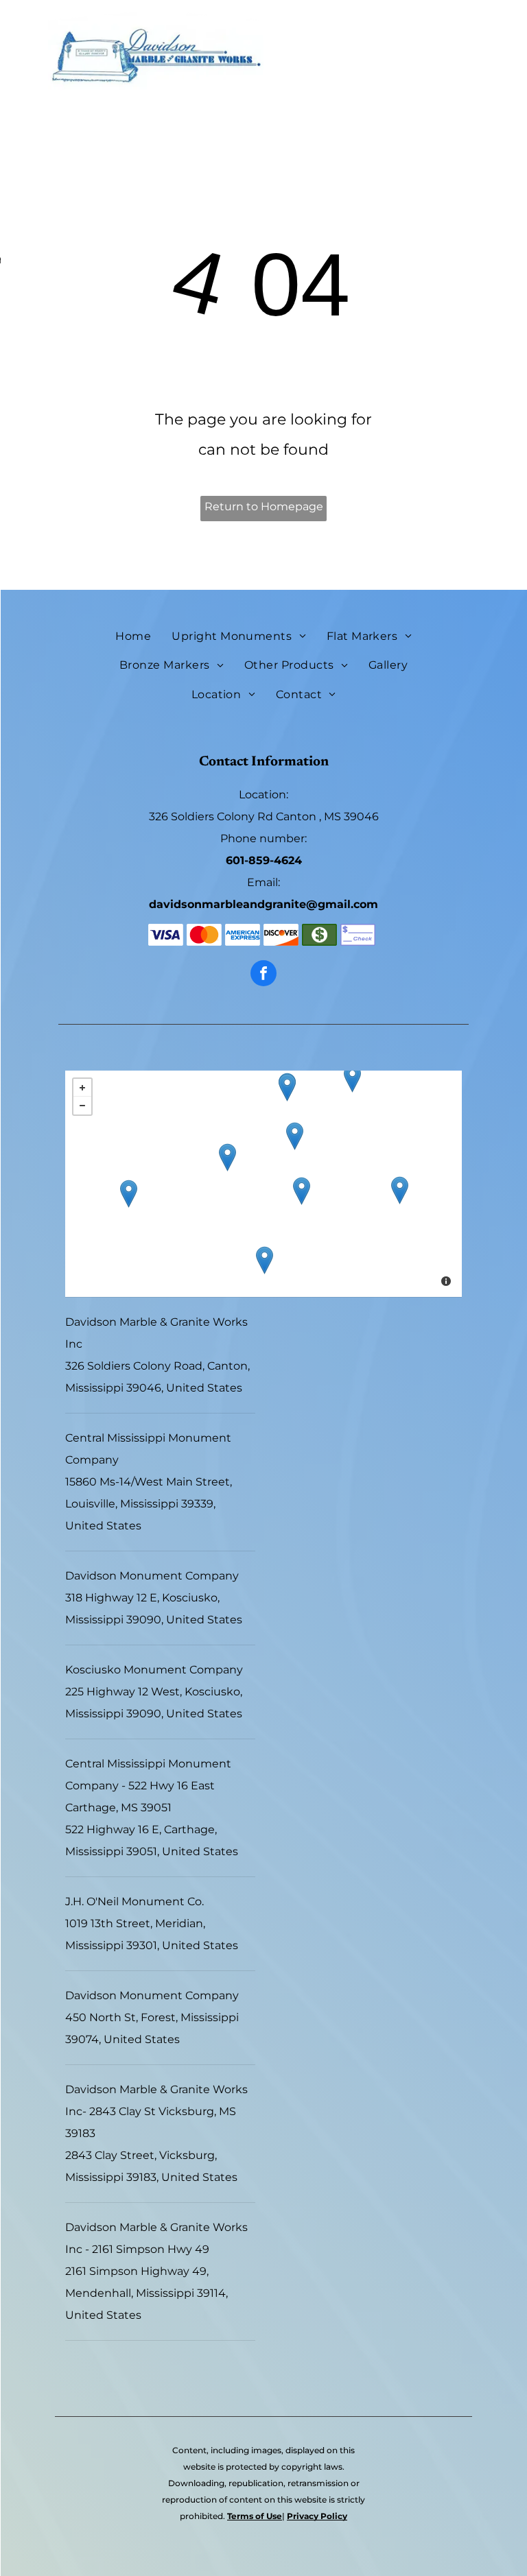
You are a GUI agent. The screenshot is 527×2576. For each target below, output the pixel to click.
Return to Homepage (264, 506)
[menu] (30, 80)
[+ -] (263, 1184)
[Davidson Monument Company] (302, 1191)
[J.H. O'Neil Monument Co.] (400, 1190)
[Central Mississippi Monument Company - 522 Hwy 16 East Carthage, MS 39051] (295, 1136)
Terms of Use (255, 2516)
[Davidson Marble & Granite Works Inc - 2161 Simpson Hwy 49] (265, 1260)
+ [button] (82, 1088)
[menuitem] (133, 636)
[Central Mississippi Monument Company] (352, 1078)
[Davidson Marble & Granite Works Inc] (227, 1157)
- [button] (82, 1106)
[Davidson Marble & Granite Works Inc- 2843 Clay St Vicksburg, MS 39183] (129, 1194)
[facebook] (263, 975)
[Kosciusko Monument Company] (287, 1087)
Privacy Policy (317, 2516)
